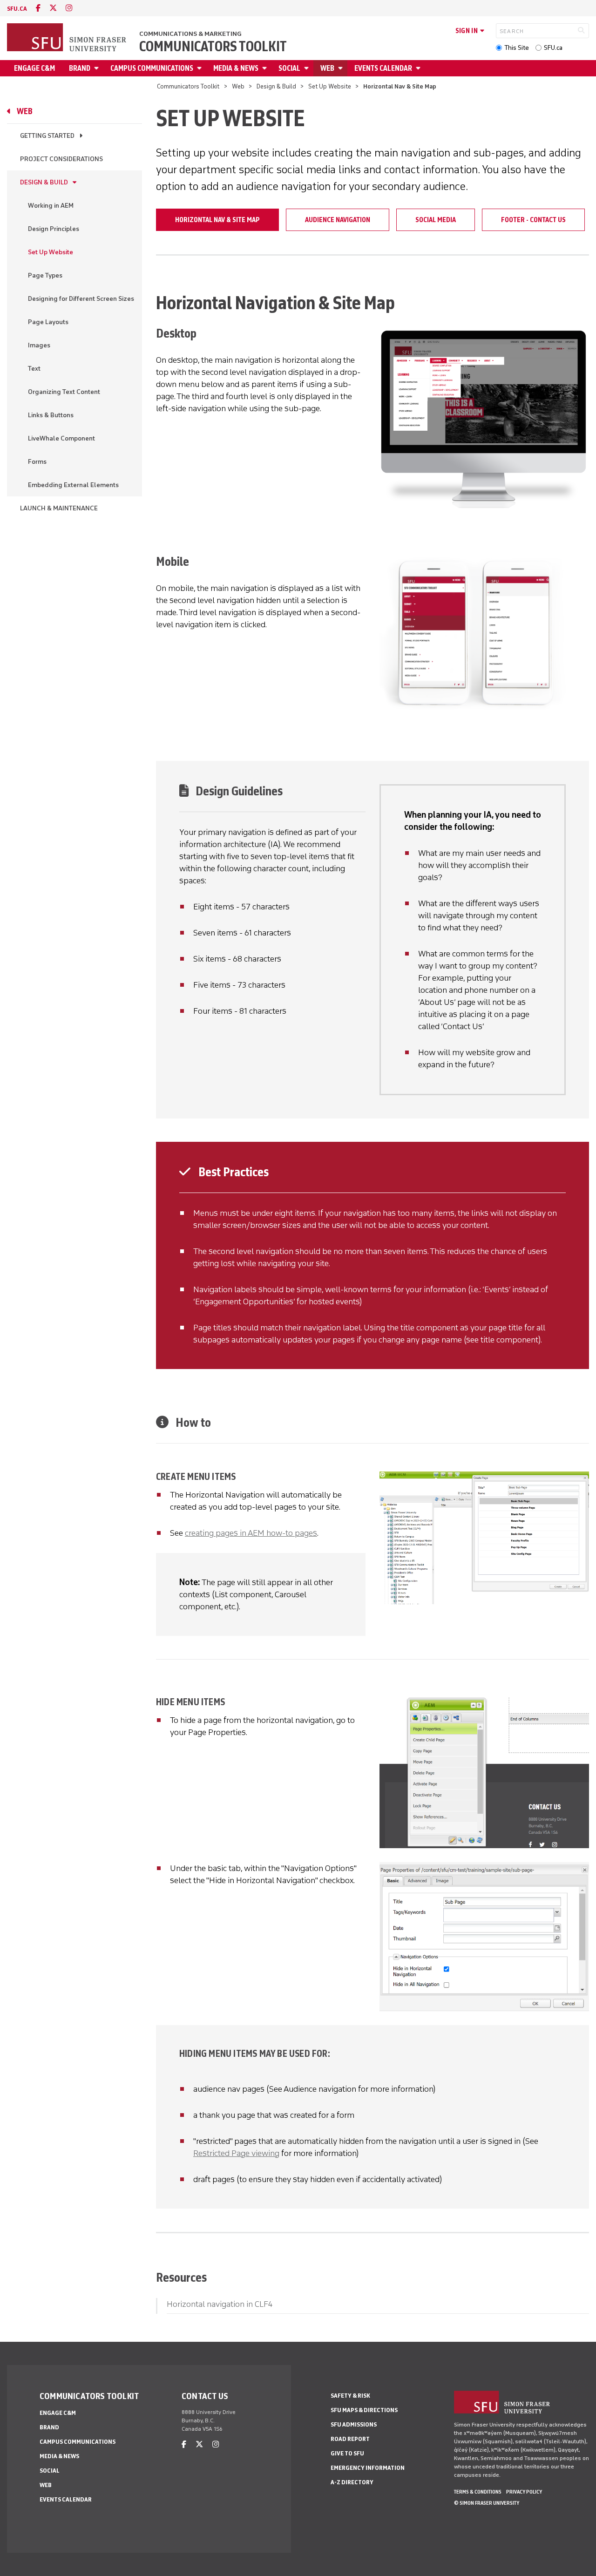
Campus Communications (152, 68)
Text (34, 369)
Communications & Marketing (190, 34)
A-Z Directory (352, 2482)
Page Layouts (48, 322)
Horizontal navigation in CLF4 (220, 2304)
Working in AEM (51, 206)
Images (39, 345)
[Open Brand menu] (98, 68)
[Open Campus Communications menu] (201, 68)
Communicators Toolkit (213, 47)
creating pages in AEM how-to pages (251, 1533)
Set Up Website (330, 86)
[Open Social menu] (308, 68)
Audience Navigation (338, 220)
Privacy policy (524, 2492)
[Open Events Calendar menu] (420, 68)
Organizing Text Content (64, 392)
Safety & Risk (350, 2396)
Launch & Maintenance (59, 508)
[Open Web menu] (342, 68)
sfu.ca (17, 9)
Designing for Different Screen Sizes (81, 299)
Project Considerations (61, 159)
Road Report (350, 2439)
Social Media (436, 220)
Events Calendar (383, 68)
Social (289, 68)
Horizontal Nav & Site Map (217, 220)
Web (327, 68)
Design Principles (54, 229)
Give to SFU (347, 2453)
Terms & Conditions (478, 2492)
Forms (37, 462)
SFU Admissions (354, 2424)
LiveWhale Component (61, 438)
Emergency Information (368, 2468)
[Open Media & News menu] (266, 68)
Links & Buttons (51, 415)
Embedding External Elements (73, 485)
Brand (80, 68)
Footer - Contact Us (533, 220)
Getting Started (47, 136)
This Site (517, 48)
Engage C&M (34, 68)
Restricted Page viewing (236, 2153)
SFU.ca (553, 48)
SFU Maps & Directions (364, 2410)
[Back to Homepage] (68, 38)
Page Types (45, 275)
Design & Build (276, 86)
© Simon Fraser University (487, 2503)
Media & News (236, 68)
